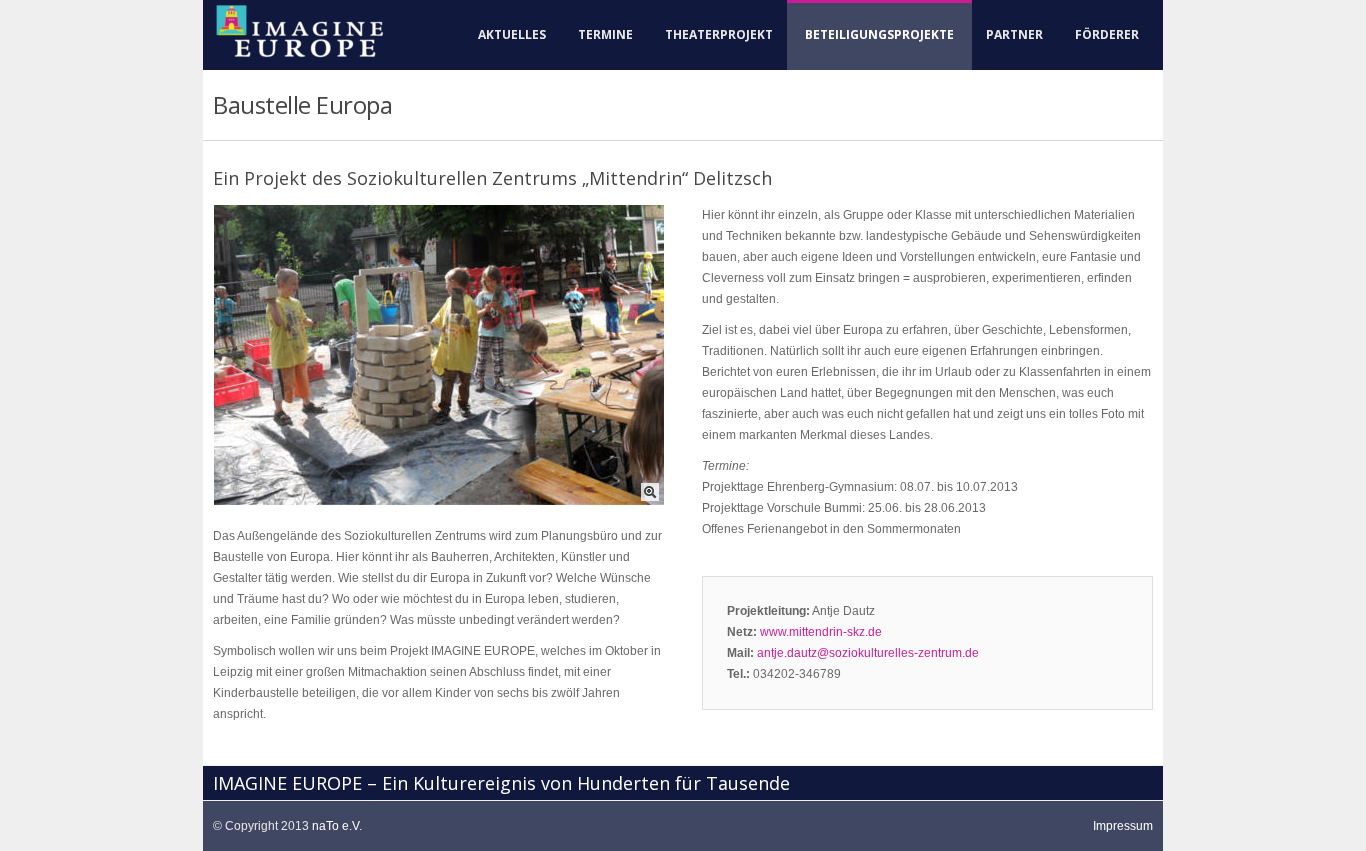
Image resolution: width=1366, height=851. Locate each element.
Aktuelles (512, 34)
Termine (605, 34)
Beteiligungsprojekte (879, 34)
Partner (1014, 34)
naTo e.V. (337, 826)
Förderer (1107, 34)
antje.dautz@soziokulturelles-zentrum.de (868, 653)
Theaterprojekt (719, 34)
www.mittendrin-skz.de (821, 632)
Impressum (1123, 826)
